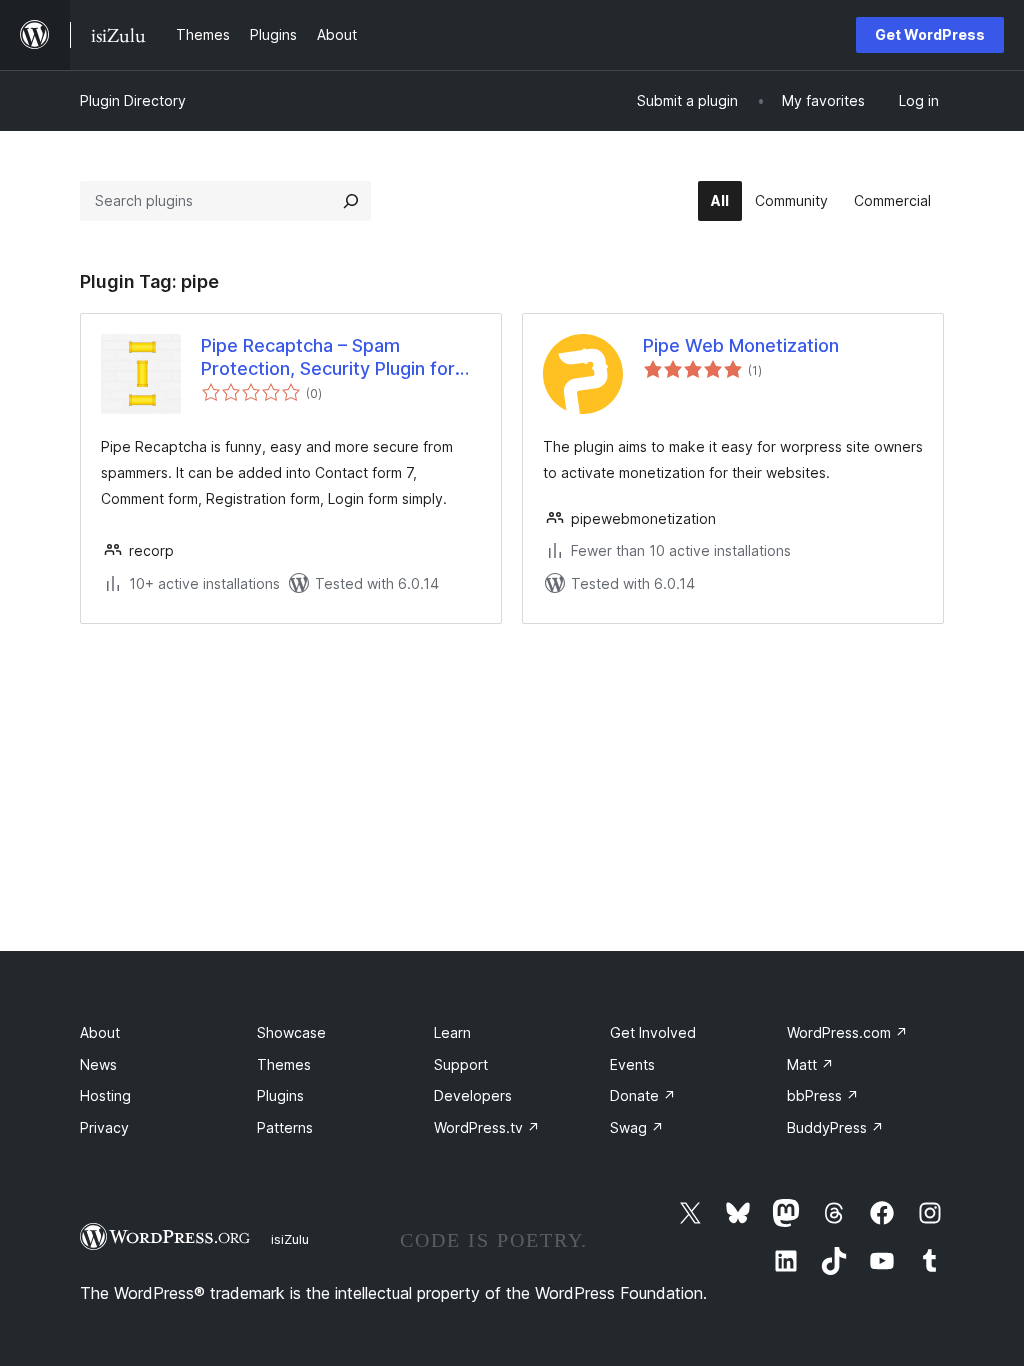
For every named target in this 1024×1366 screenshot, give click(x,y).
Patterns (285, 1127)
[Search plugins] (351, 201)
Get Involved (653, 1032)
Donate (643, 1095)
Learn (452, 1032)
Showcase (291, 1032)
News (98, 1064)
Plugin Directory (133, 100)
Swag (637, 1127)
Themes (284, 1064)
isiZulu (290, 1239)
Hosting (105, 1095)
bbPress (823, 1095)
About (100, 1032)
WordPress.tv (487, 1127)
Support (461, 1064)
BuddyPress (835, 1127)
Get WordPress (930, 34)
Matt (810, 1064)
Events (632, 1064)
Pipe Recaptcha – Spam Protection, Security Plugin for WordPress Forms (328, 358)
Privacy (104, 1127)
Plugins (280, 1095)
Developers (473, 1095)
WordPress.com (847, 1032)
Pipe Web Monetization (741, 345)
